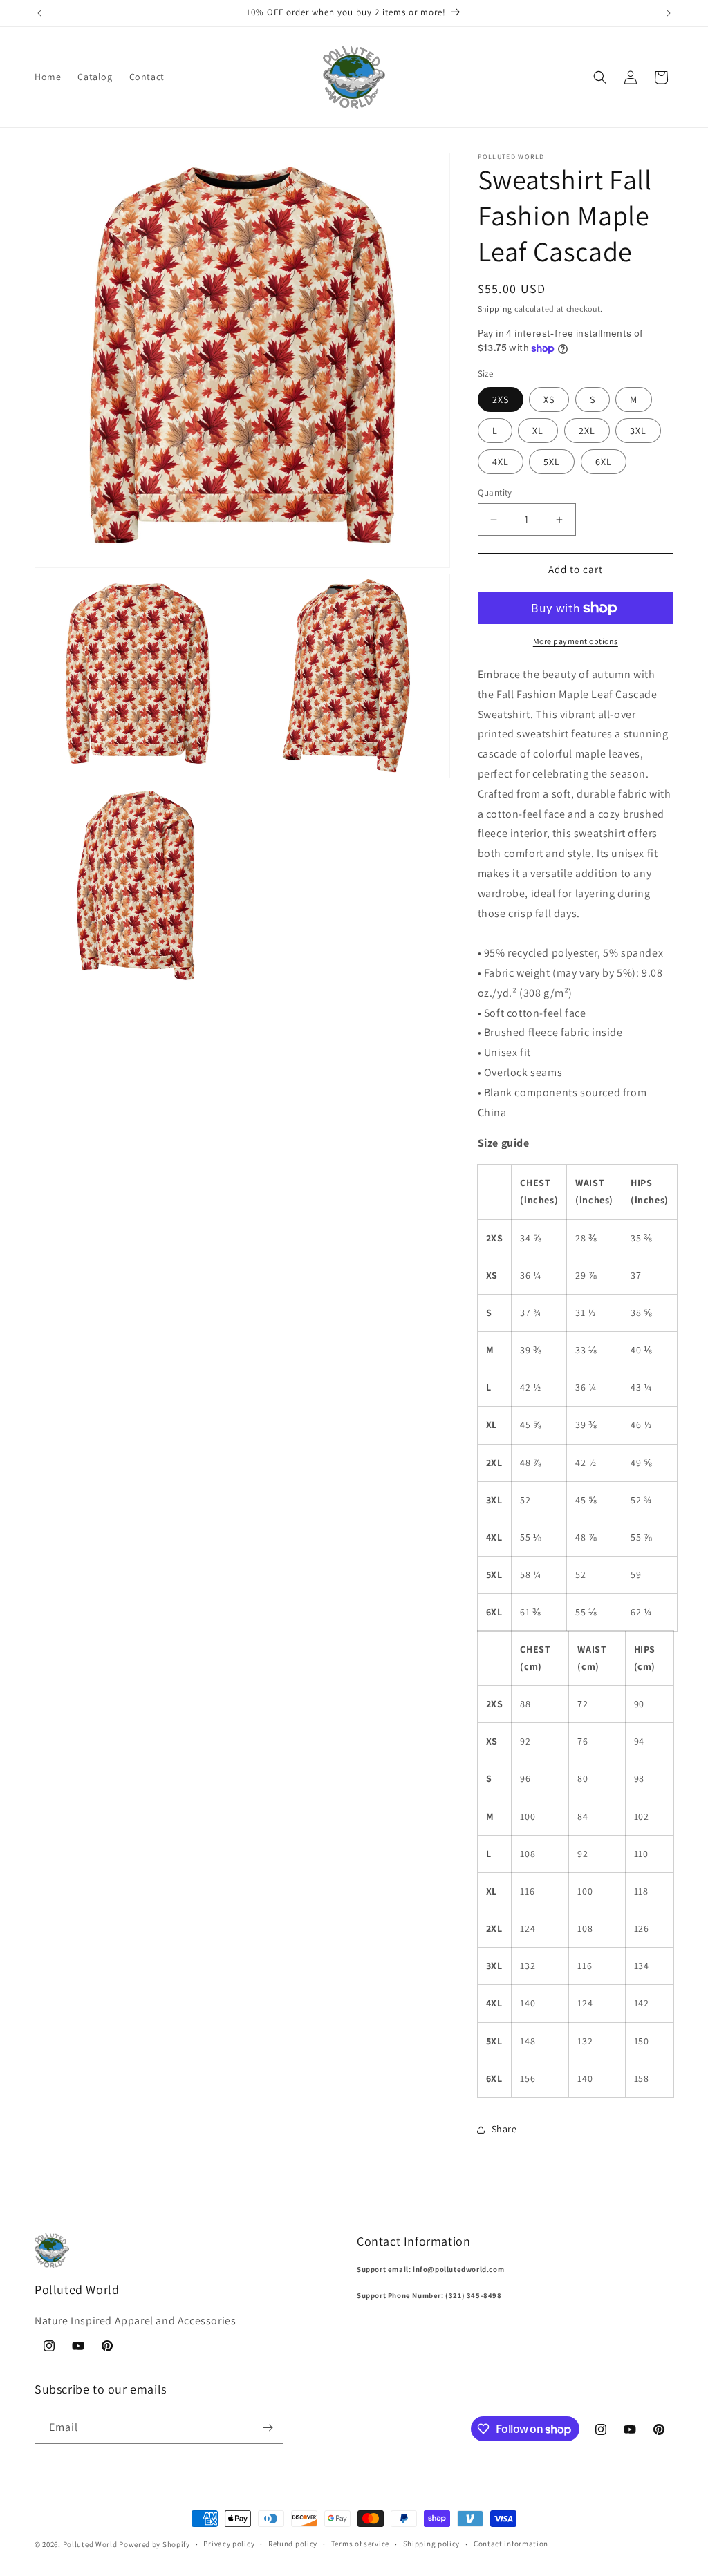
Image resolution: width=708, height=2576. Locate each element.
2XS (501, 399)
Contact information (511, 2544)
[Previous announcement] (39, 13)
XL (538, 431)
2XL (587, 431)
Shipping (495, 309)
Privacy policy (229, 2544)
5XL (552, 462)
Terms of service (360, 2544)
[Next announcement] (669, 13)
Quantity (495, 492)
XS (549, 399)
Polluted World (90, 2544)
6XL (604, 462)
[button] (600, 77)
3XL (638, 431)
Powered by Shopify (155, 2544)
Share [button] (504, 2129)
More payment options (576, 641)
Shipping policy (432, 2544)
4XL (501, 462)
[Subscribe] (268, 2428)
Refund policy (293, 2544)
